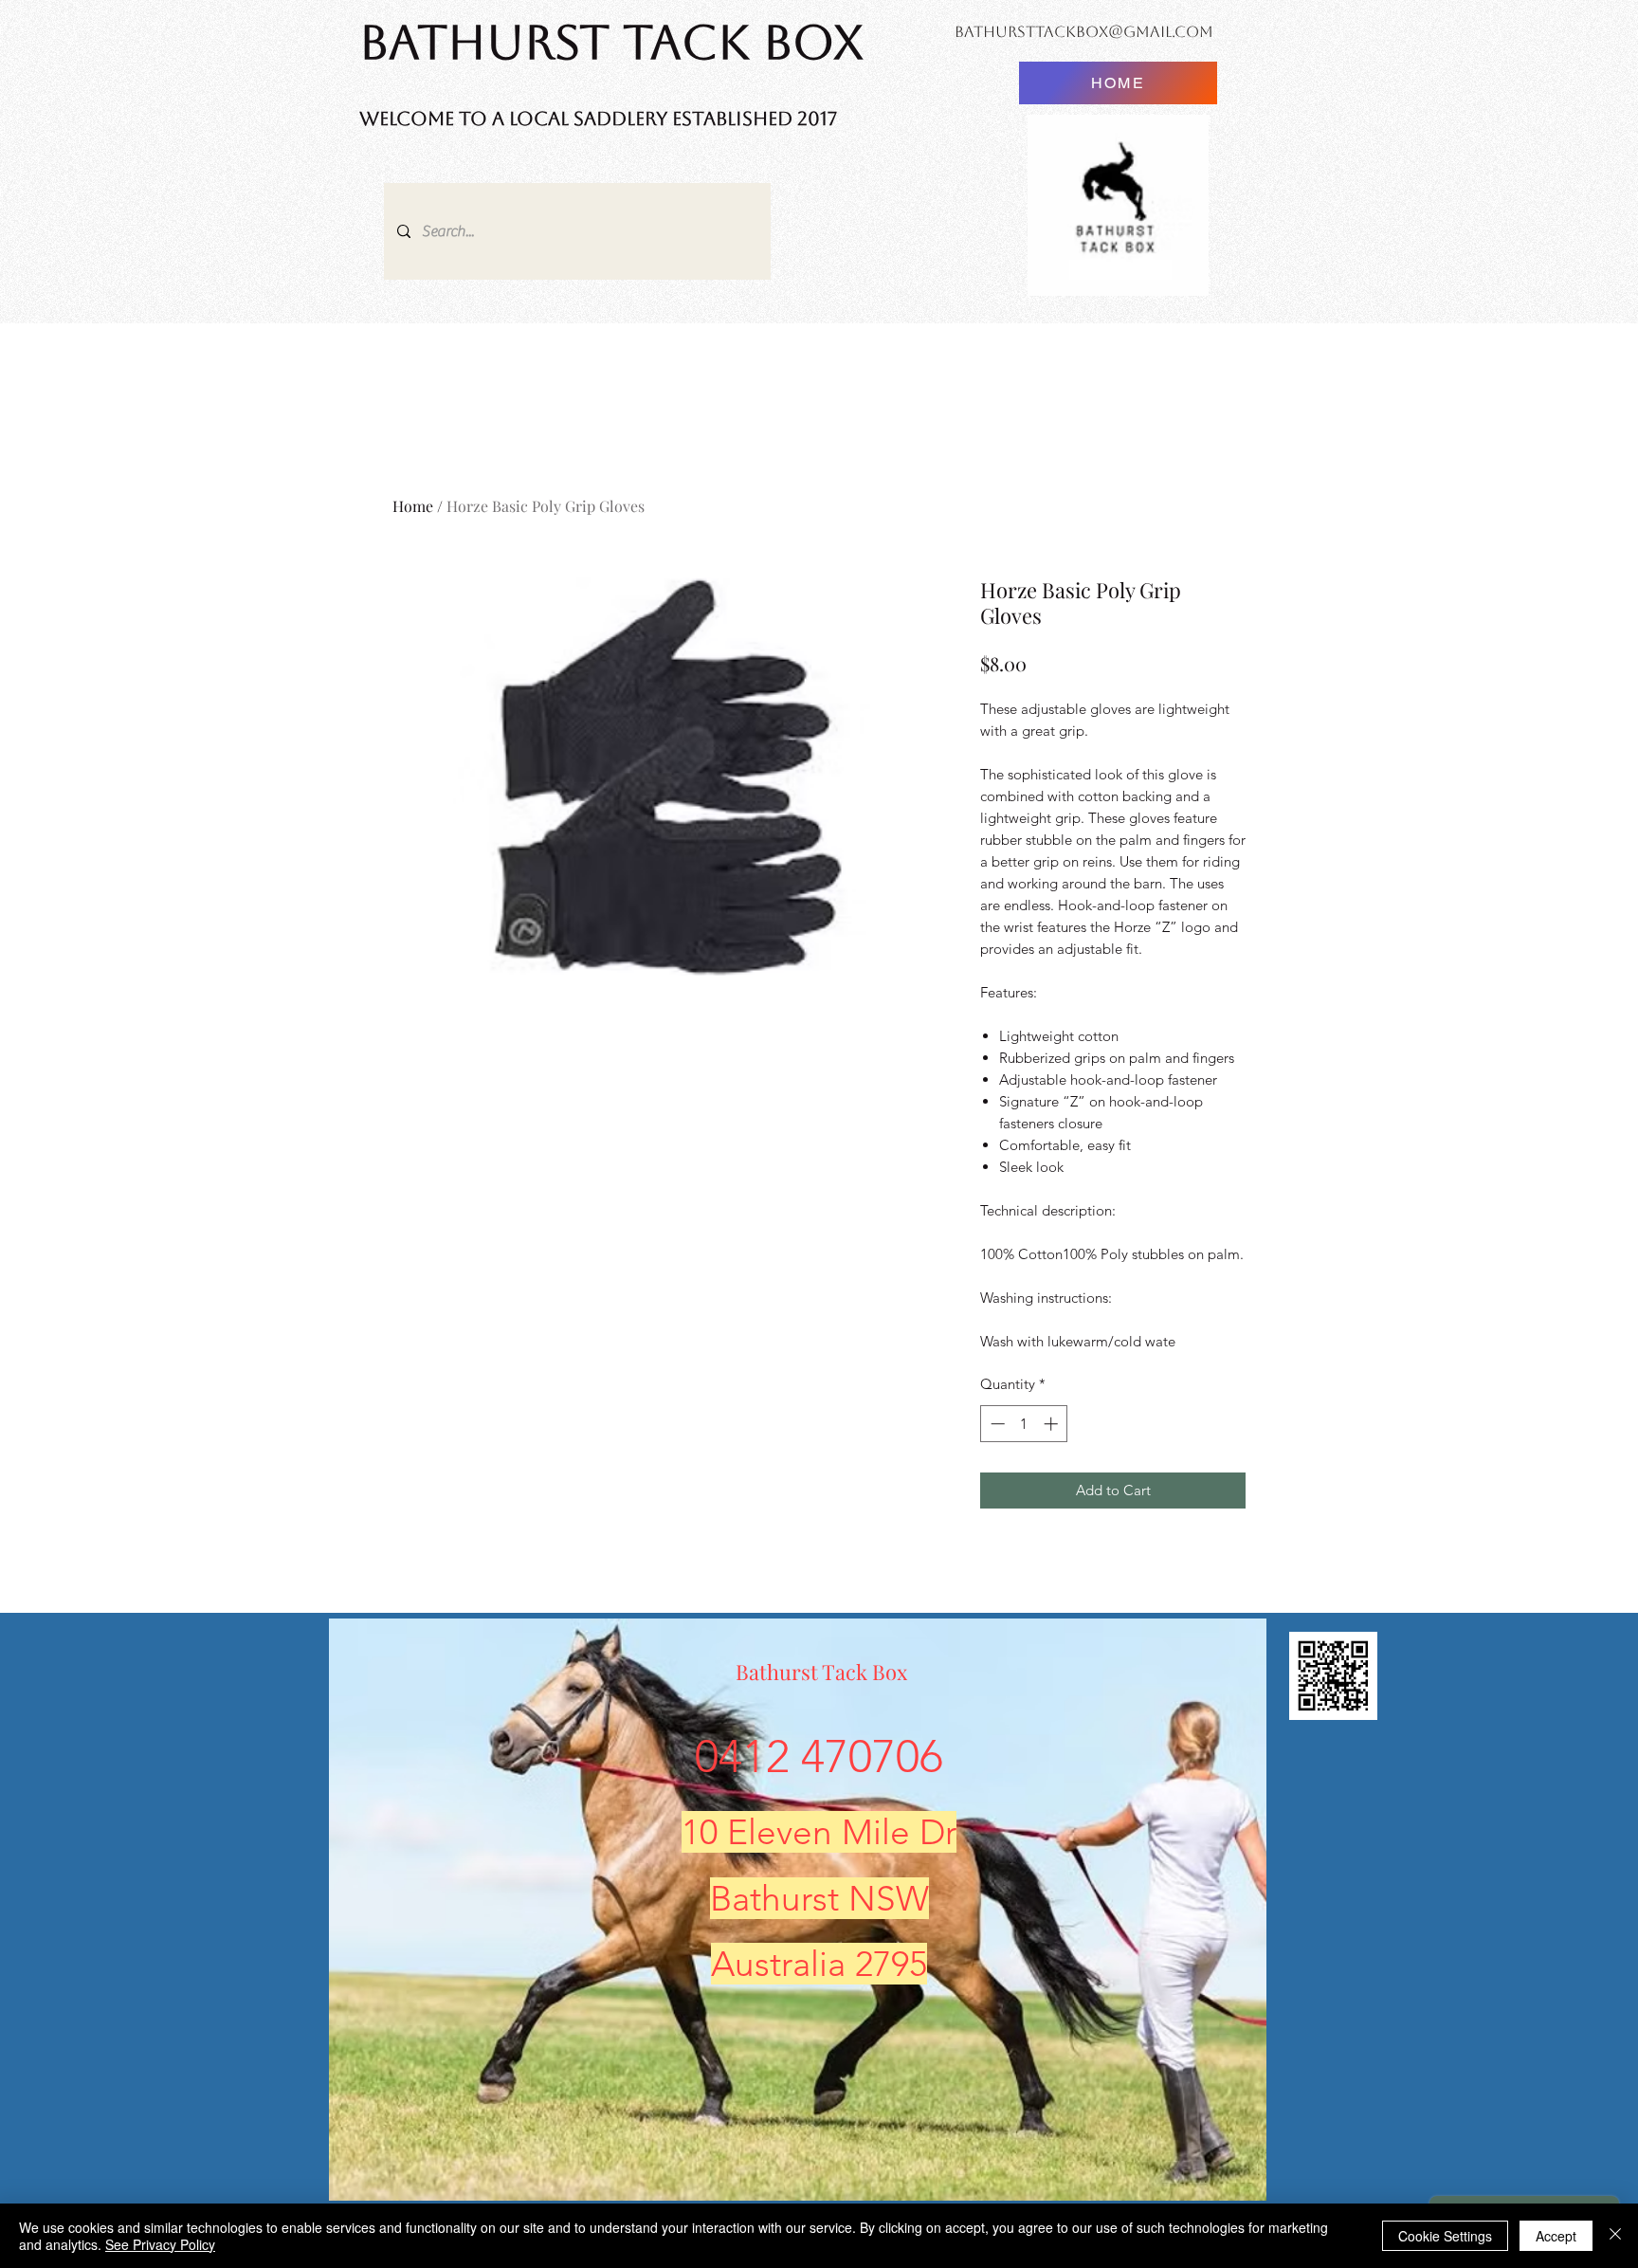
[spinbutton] (1024, 1424)
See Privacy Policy (160, 2244)
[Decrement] (996, 1424)
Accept (1556, 2236)
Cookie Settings (1445, 2236)
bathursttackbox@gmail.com (1084, 32)
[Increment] (1053, 1424)
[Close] (1615, 2236)
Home (413, 506)
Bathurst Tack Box (821, 1672)
